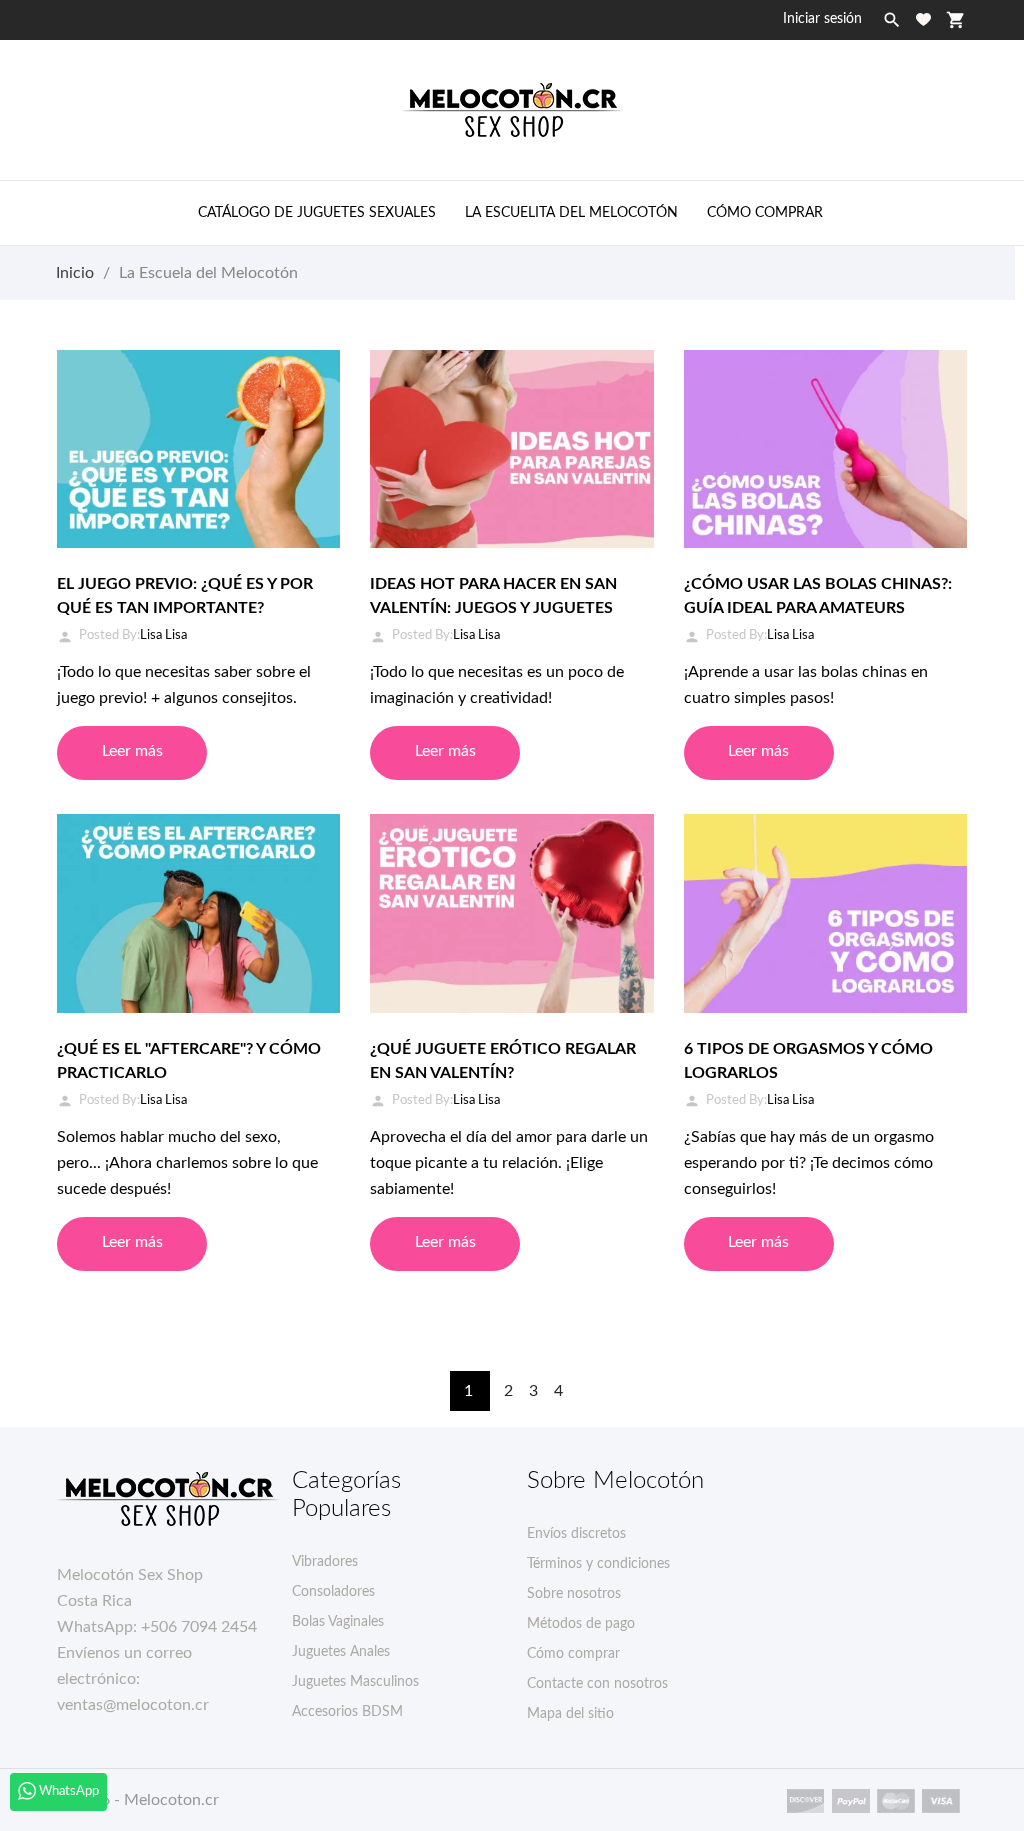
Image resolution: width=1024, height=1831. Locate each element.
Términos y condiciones (598, 1564)
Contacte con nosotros (597, 1684)
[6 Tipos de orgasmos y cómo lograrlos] (825, 913)
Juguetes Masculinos (355, 1682)
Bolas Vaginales (338, 1622)
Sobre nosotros (574, 1594)
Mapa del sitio (570, 1714)
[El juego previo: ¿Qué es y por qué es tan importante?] (198, 449)
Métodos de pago (581, 1624)
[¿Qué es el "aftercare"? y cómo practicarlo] (198, 913)
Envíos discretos (576, 1534)
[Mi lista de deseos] (923, 19)
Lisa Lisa (163, 635)
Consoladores (333, 1592)
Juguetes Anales (341, 1652)
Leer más (132, 751)
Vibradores (325, 1562)
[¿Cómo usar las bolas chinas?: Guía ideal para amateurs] (825, 449)
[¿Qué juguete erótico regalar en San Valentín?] (511, 913)
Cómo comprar (765, 213)
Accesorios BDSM (347, 1712)
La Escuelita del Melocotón (571, 213)
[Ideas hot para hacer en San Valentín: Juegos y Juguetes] (511, 449)
